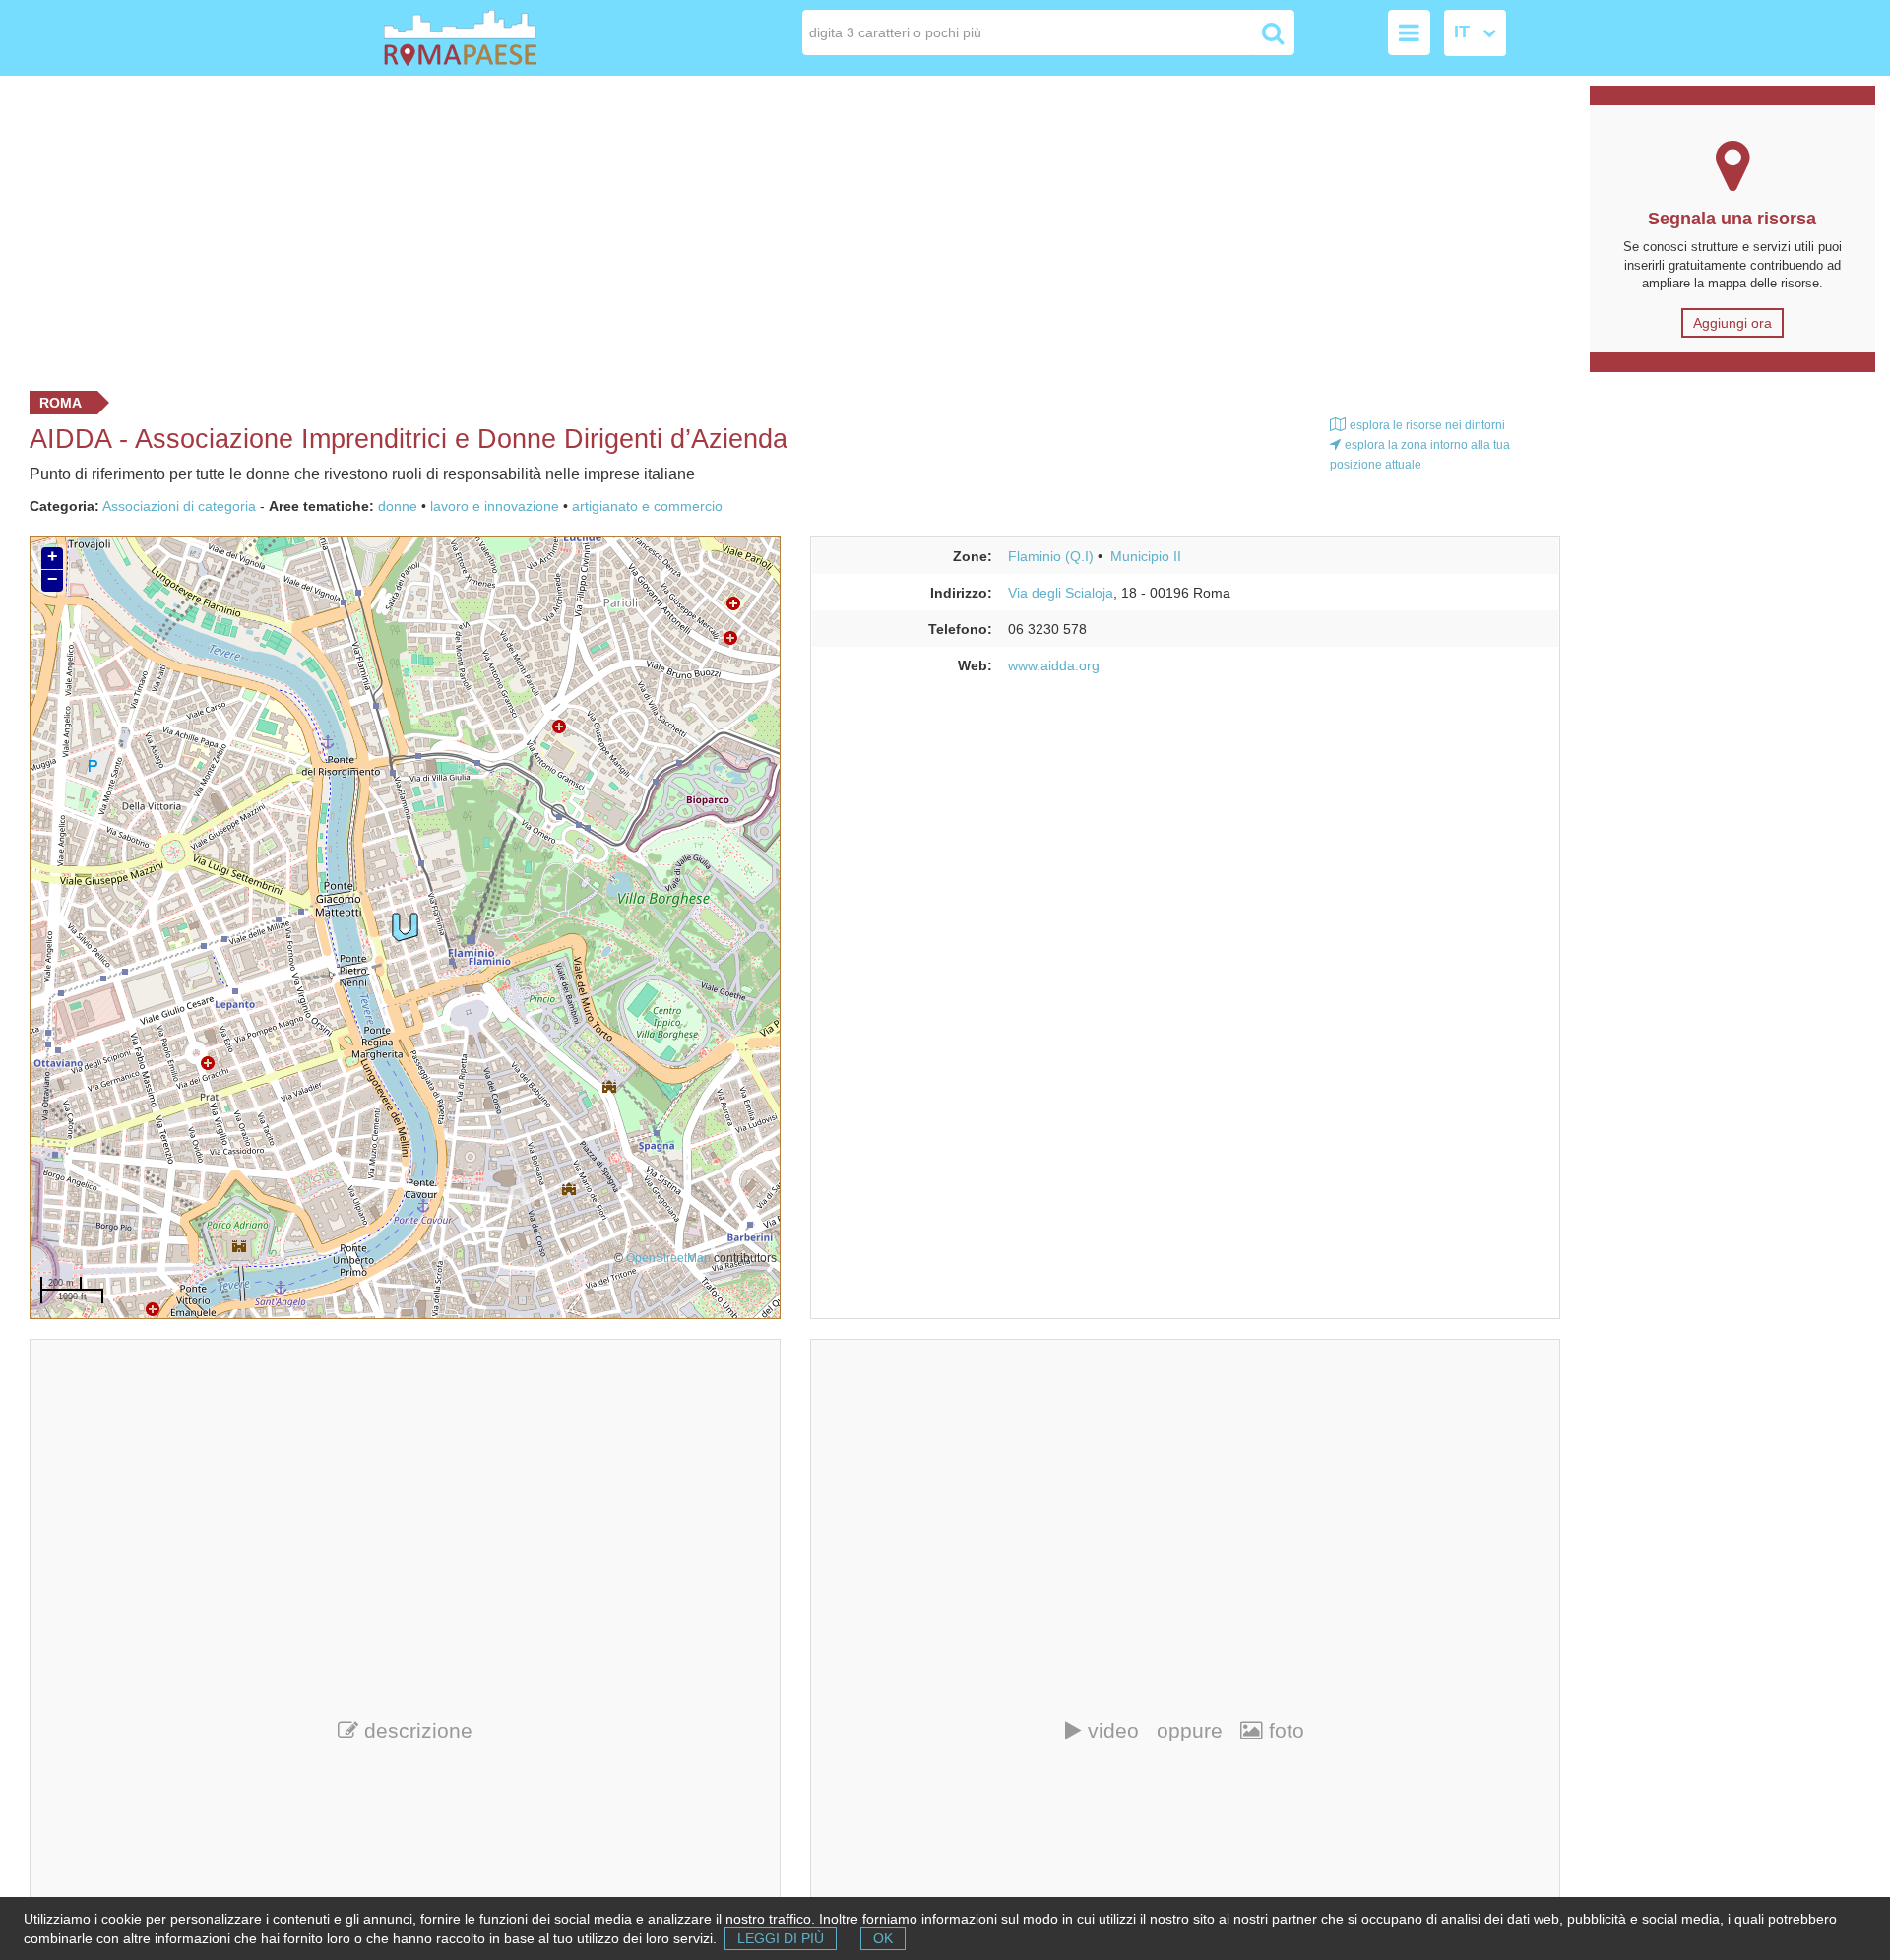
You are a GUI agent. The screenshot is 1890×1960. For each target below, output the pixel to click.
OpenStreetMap (668, 1258)
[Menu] (1409, 32)
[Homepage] (496, 38)
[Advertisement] (787, 228)
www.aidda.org (1054, 665)
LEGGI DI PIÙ (781, 1938)
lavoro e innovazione (495, 506)
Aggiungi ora (1732, 323)
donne (398, 506)
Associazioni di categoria (179, 506)
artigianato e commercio (647, 506)
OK (883, 1938)
